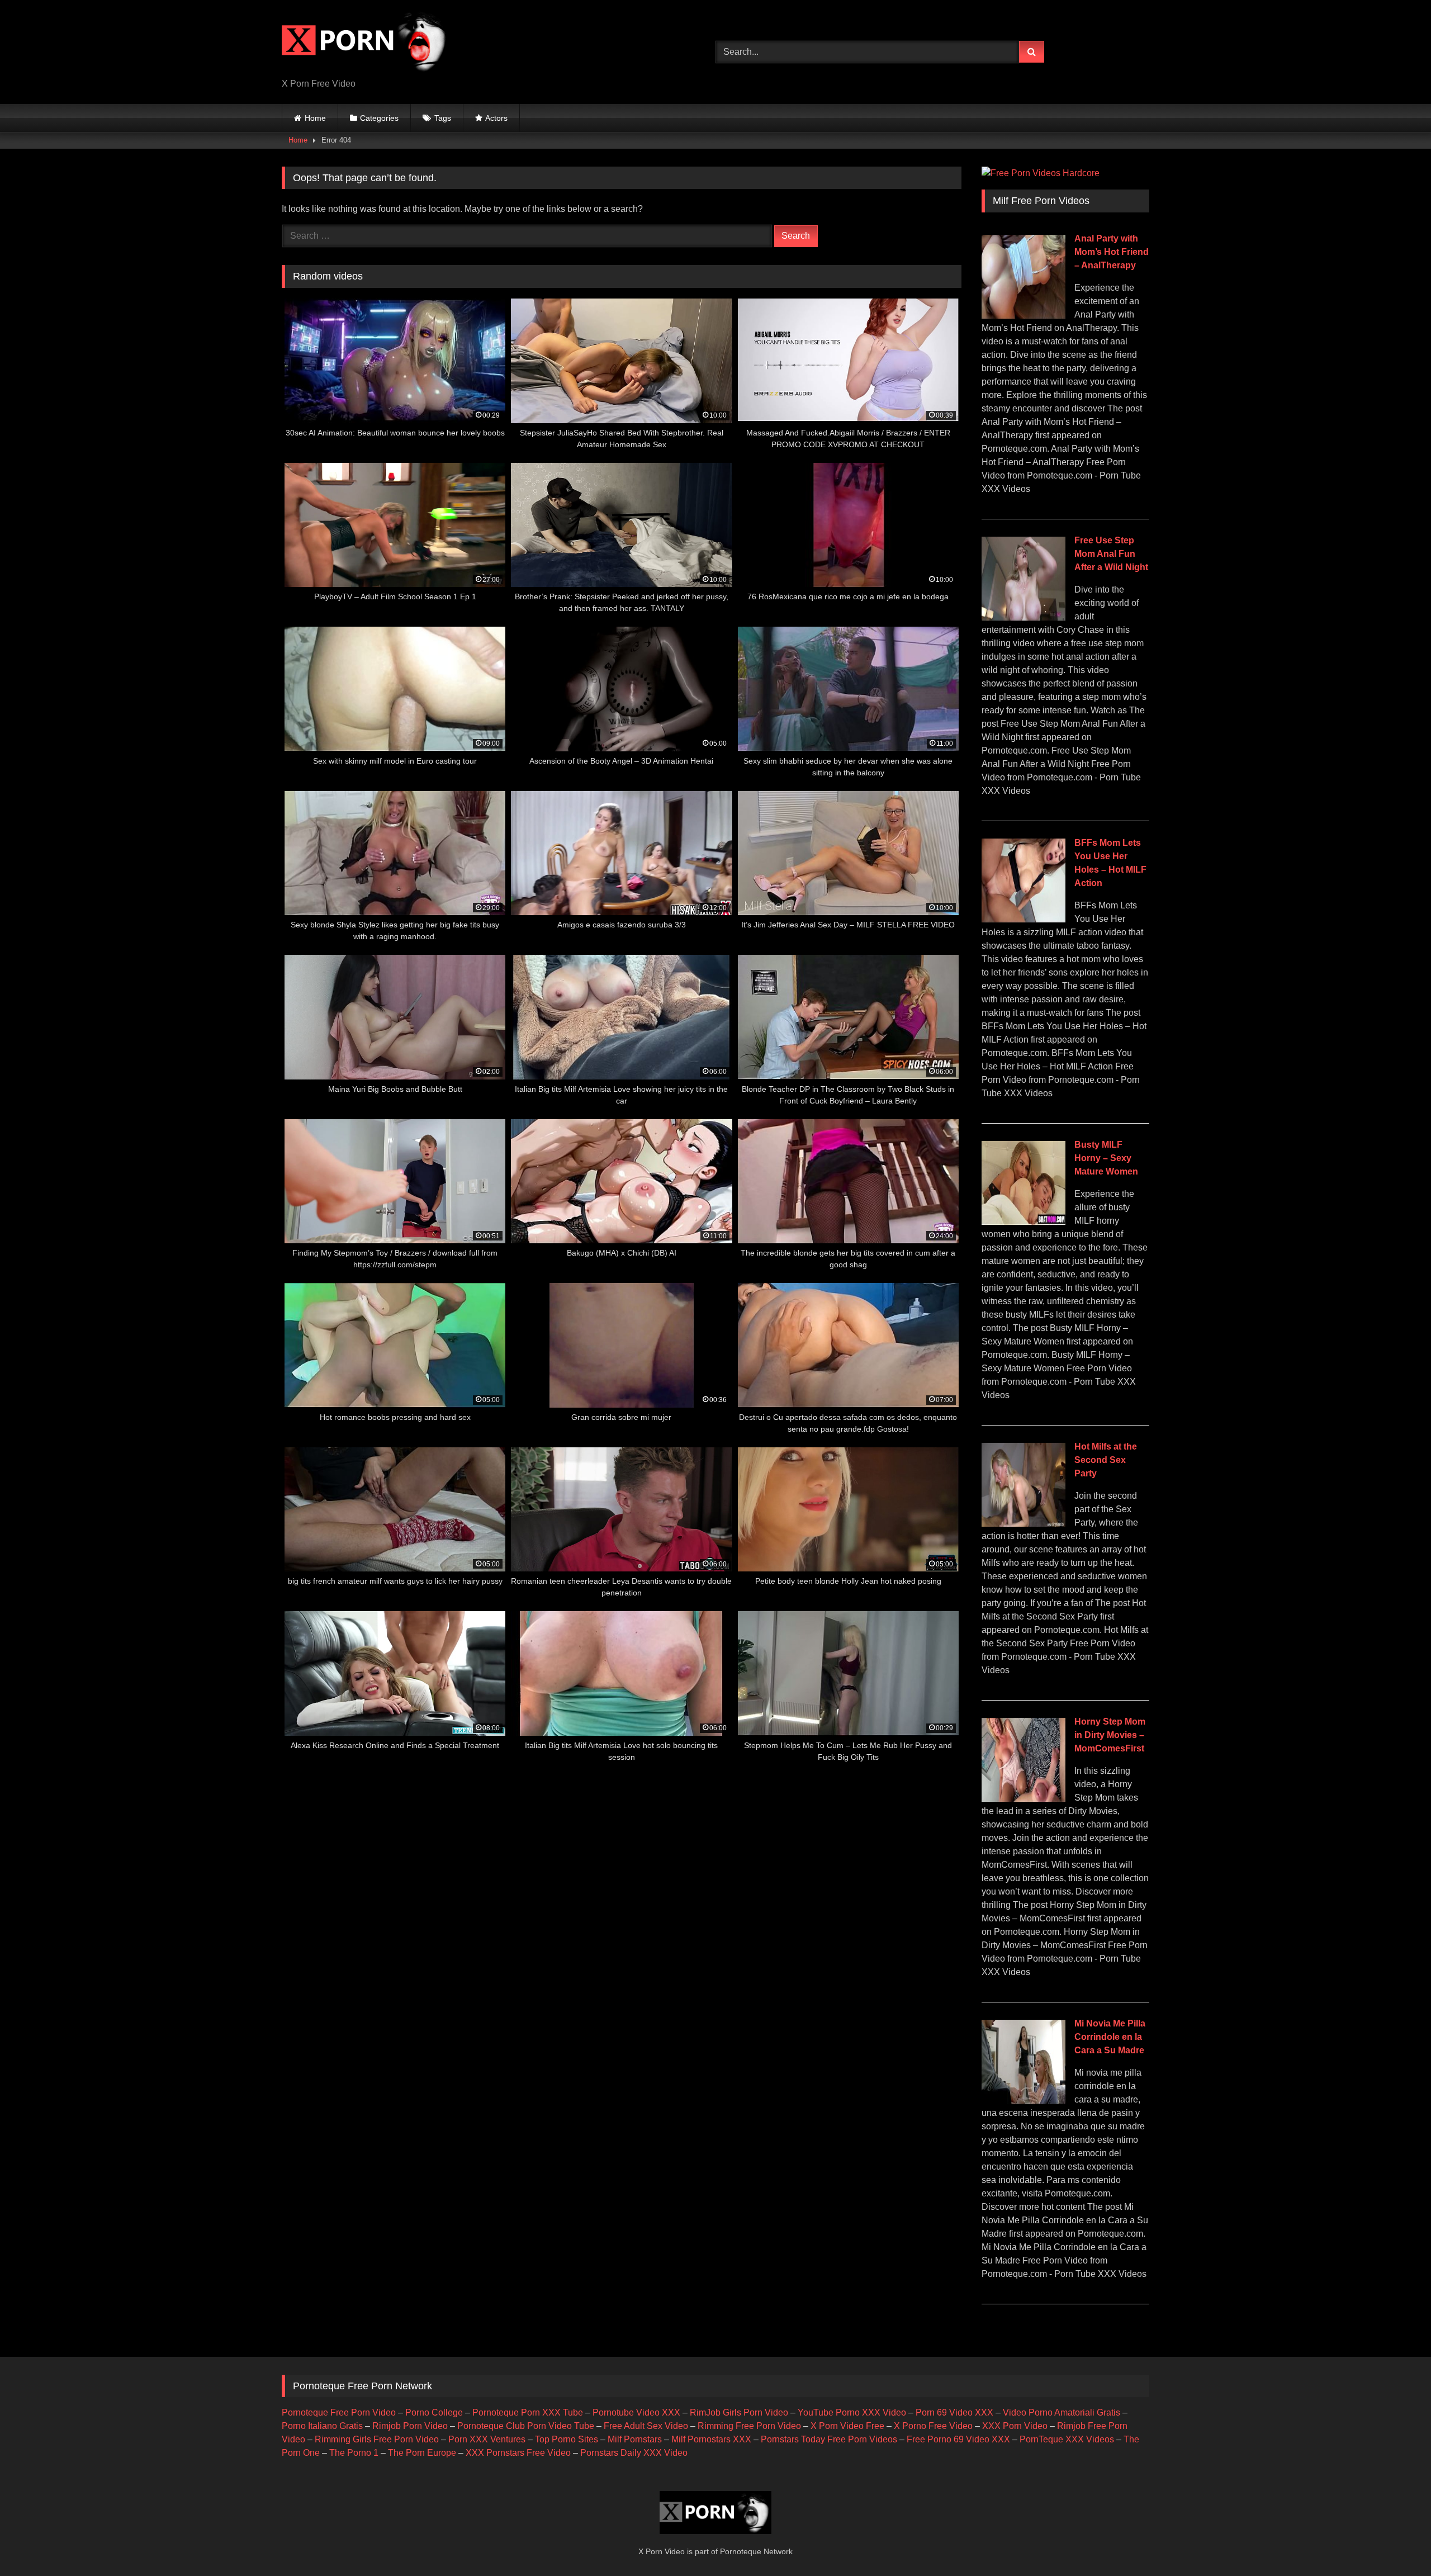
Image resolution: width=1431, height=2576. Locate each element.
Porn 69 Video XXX (954, 2412)
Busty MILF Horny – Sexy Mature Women (1106, 1158)
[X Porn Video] (366, 43)
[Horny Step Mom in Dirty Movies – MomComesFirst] (1024, 1799)
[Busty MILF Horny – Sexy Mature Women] (1024, 1222)
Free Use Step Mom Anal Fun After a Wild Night (1111, 554)
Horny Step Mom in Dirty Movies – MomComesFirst (1110, 1735)
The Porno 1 (354, 2453)
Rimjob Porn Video (410, 2426)
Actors (496, 118)
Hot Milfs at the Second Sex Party (1106, 1460)
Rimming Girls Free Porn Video (377, 2439)
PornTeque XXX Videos (1067, 2439)
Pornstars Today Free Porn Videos (829, 2439)
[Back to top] (1396, 2543)
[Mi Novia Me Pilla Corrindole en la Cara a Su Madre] (1024, 2101)
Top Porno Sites (567, 2439)
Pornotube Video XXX (636, 2412)
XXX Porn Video (1015, 2426)
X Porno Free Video (933, 2426)
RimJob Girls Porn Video (739, 2412)
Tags (443, 118)
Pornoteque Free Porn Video (339, 2412)
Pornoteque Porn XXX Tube (528, 2412)
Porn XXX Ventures (487, 2439)
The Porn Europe (422, 2453)
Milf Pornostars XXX (711, 2439)
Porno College (434, 2412)
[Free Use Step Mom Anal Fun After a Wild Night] (1024, 617)
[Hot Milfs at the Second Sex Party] (1024, 1524)
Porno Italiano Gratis (322, 2426)
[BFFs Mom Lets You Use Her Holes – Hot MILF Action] (1024, 919)
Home (315, 118)
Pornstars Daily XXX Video (634, 2453)
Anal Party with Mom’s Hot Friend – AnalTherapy (1112, 252)
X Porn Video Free (847, 2426)
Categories (379, 118)
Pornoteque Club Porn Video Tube (526, 2426)
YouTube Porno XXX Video (852, 2412)
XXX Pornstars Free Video (518, 2453)
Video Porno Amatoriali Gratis (1062, 2412)
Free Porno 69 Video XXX (958, 2439)
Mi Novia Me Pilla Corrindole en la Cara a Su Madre (1110, 2037)
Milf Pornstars (635, 2439)
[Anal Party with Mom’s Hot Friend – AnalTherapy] (1024, 316)
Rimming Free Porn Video (749, 2426)
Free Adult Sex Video (646, 2426)
